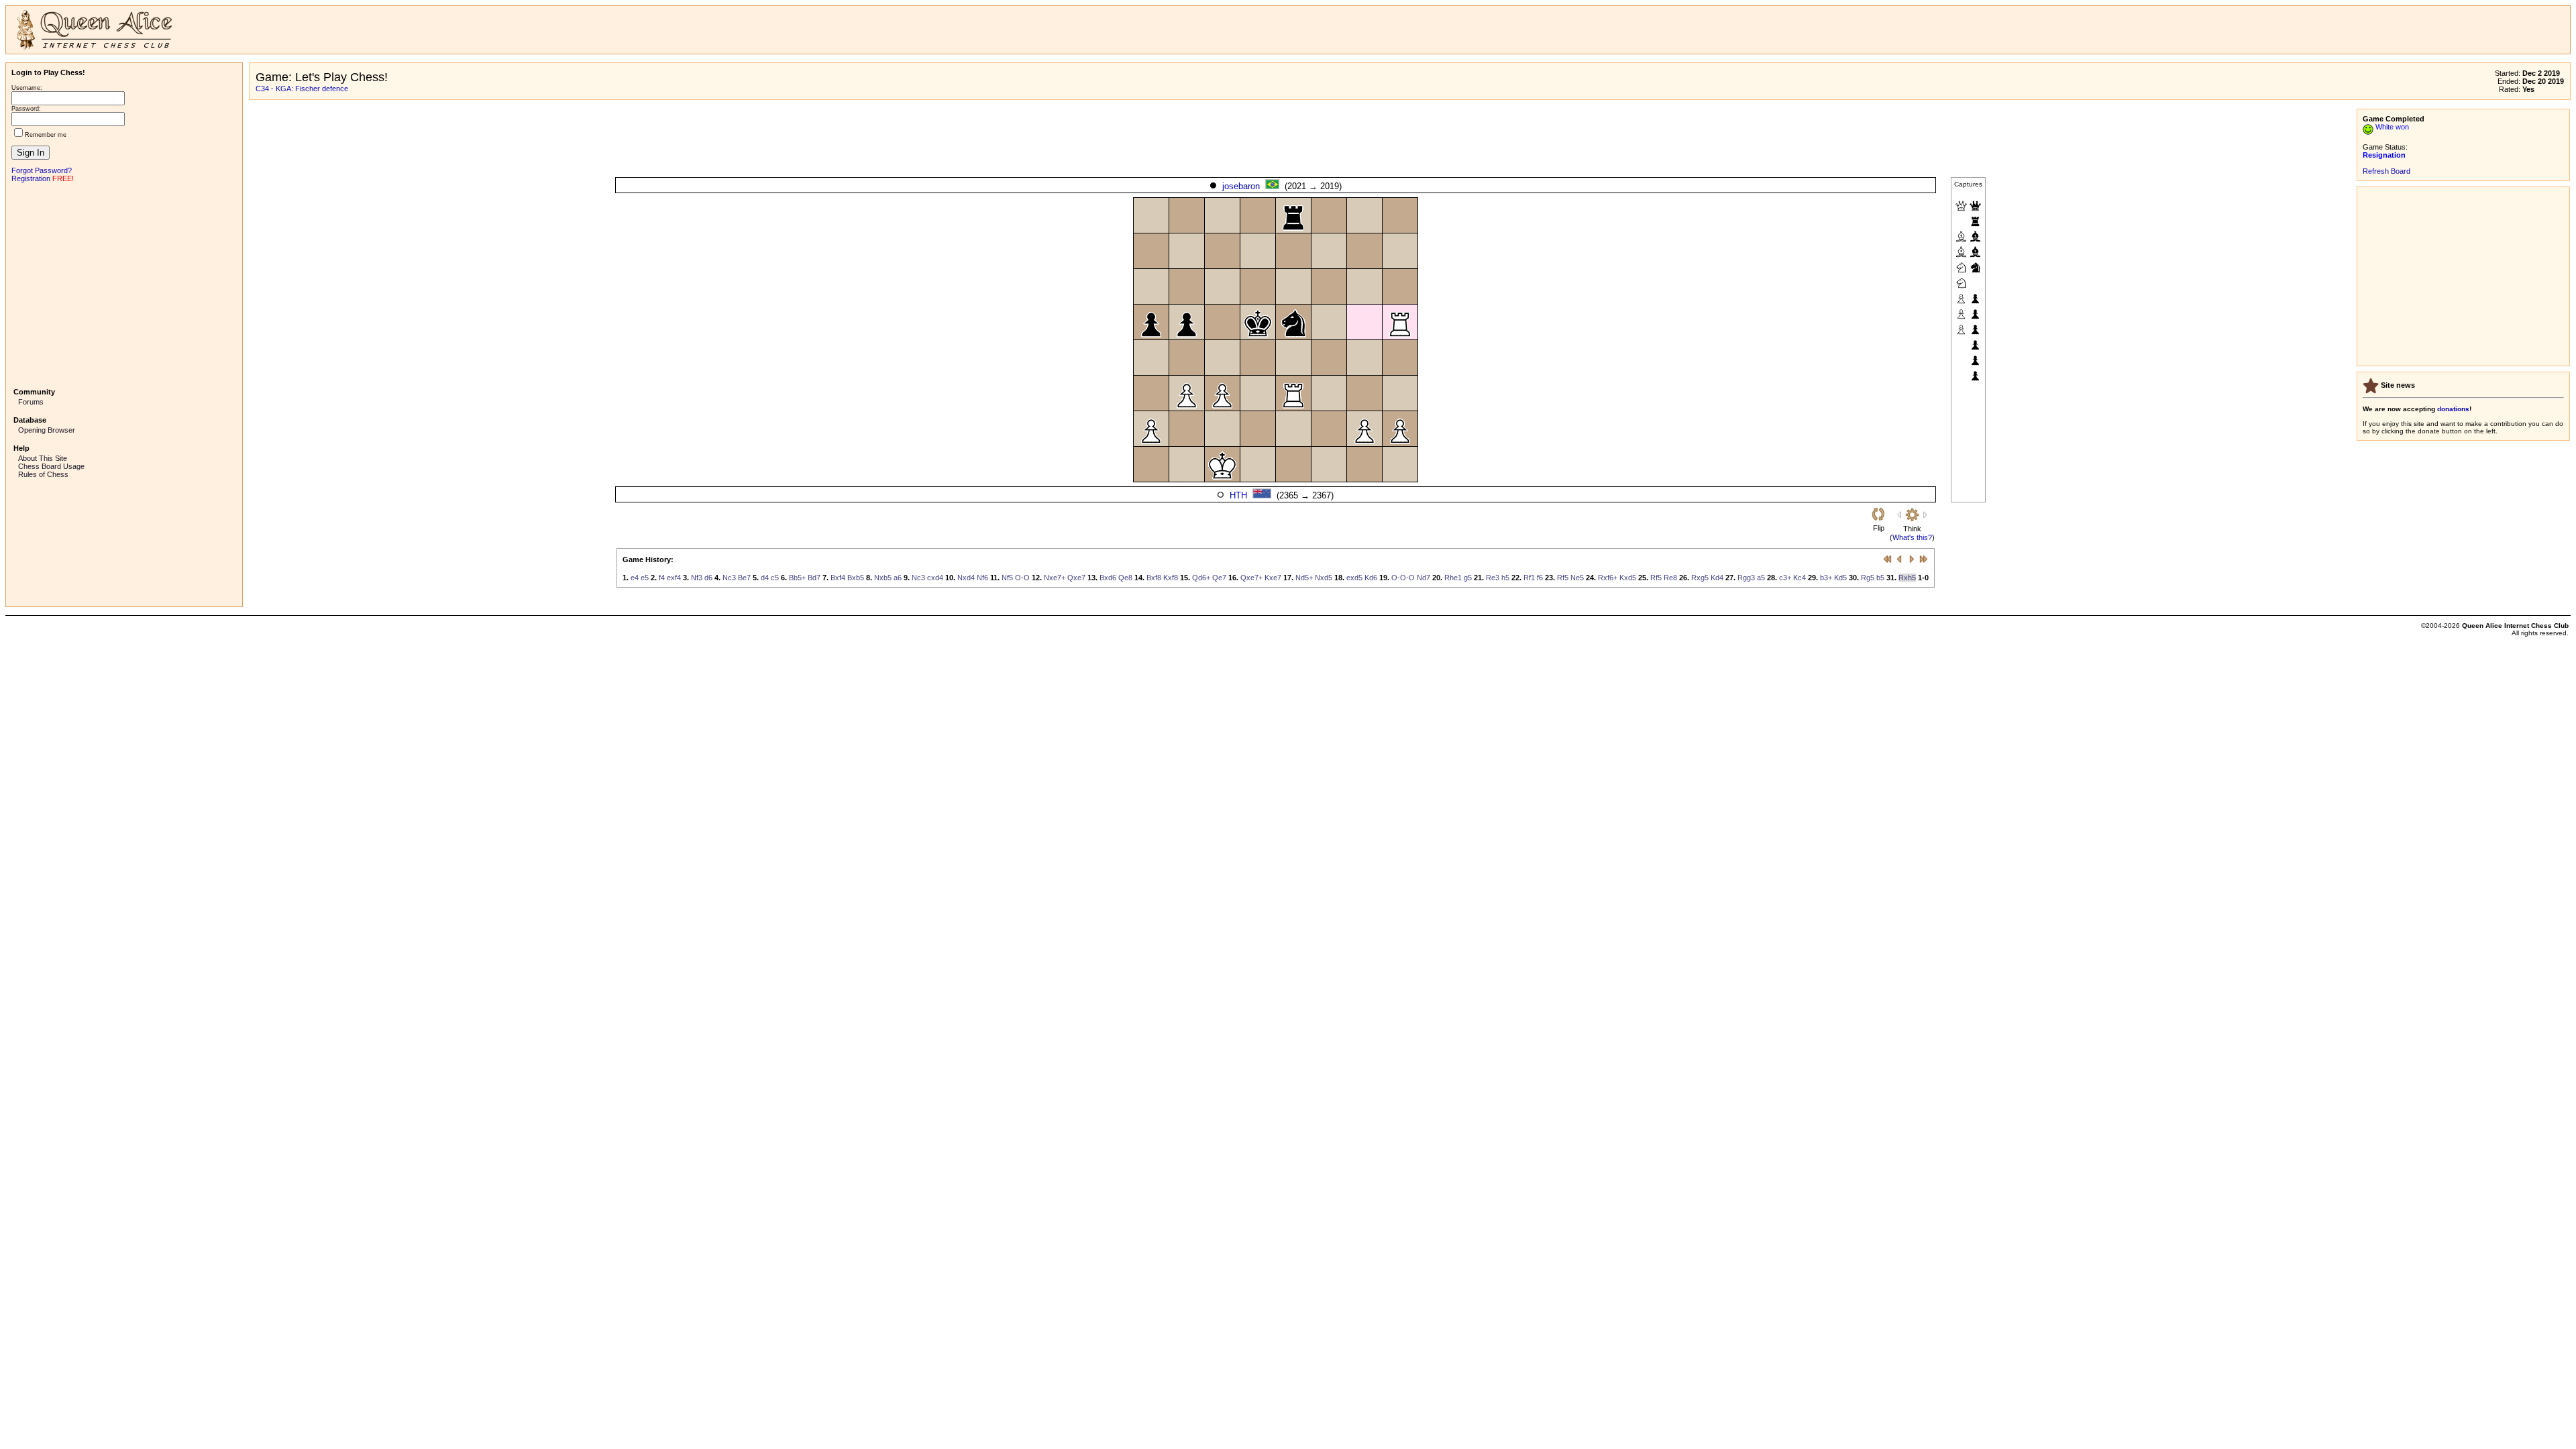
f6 (1540, 578)
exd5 (1354, 578)
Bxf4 (838, 578)
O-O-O (1403, 578)
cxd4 (935, 578)
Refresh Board (2386, 171)
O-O (1022, 578)
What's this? (1912, 537)
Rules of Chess (43, 474)
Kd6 (1371, 578)
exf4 (674, 578)
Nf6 (982, 578)
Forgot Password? (42, 170)
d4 (765, 578)
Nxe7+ (1055, 578)
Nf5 (1007, 578)
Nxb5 (883, 578)
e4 (635, 578)
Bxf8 (1154, 578)
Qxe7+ (1251, 578)
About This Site (43, 458)
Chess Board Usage (51, 466)
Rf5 (1563, 578)
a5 (1761, 578)
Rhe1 (1453, 578)
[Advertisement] (124, 284)
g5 (1468, 578)
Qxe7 (1076, 578)
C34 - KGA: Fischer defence (302, 89)
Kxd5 (1628, 578)
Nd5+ (1304, 578)
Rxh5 (1907, 578)
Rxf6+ (1608, 578)
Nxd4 (966, 578)
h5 (1505, 578)
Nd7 (1424, 578)
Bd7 (814, 578)
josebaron (1241, 186)
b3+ (1826, 578)
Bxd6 (1108, 578)
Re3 (1493, 578)
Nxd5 (1324, 578)
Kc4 (1800, 578)
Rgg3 (1746, 578)
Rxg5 (1700, 578)
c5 (775, 578)
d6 (708, 578)
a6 (898, 578)
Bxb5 (856, 578)
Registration (31, 178)
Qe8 (1125, 578)
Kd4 (1717, 578)
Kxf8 (1171, 578)
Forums (31, 402)
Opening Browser (47, 430)
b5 (1880, 578)
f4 (662, 578)
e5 (645, 578)
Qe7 (1219, 578)
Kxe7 (1273, 578)
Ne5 (1577, 578)
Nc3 (729, 578)
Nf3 (697, 578)
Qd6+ (1201, 578)
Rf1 (1529, 578)
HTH (1238, 495)
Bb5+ (797, 578)
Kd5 (1840, 578)
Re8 (1670, 578)
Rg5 (1868, 578)
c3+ (1785, 578)
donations (2453, 409)
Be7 (744, 578)
